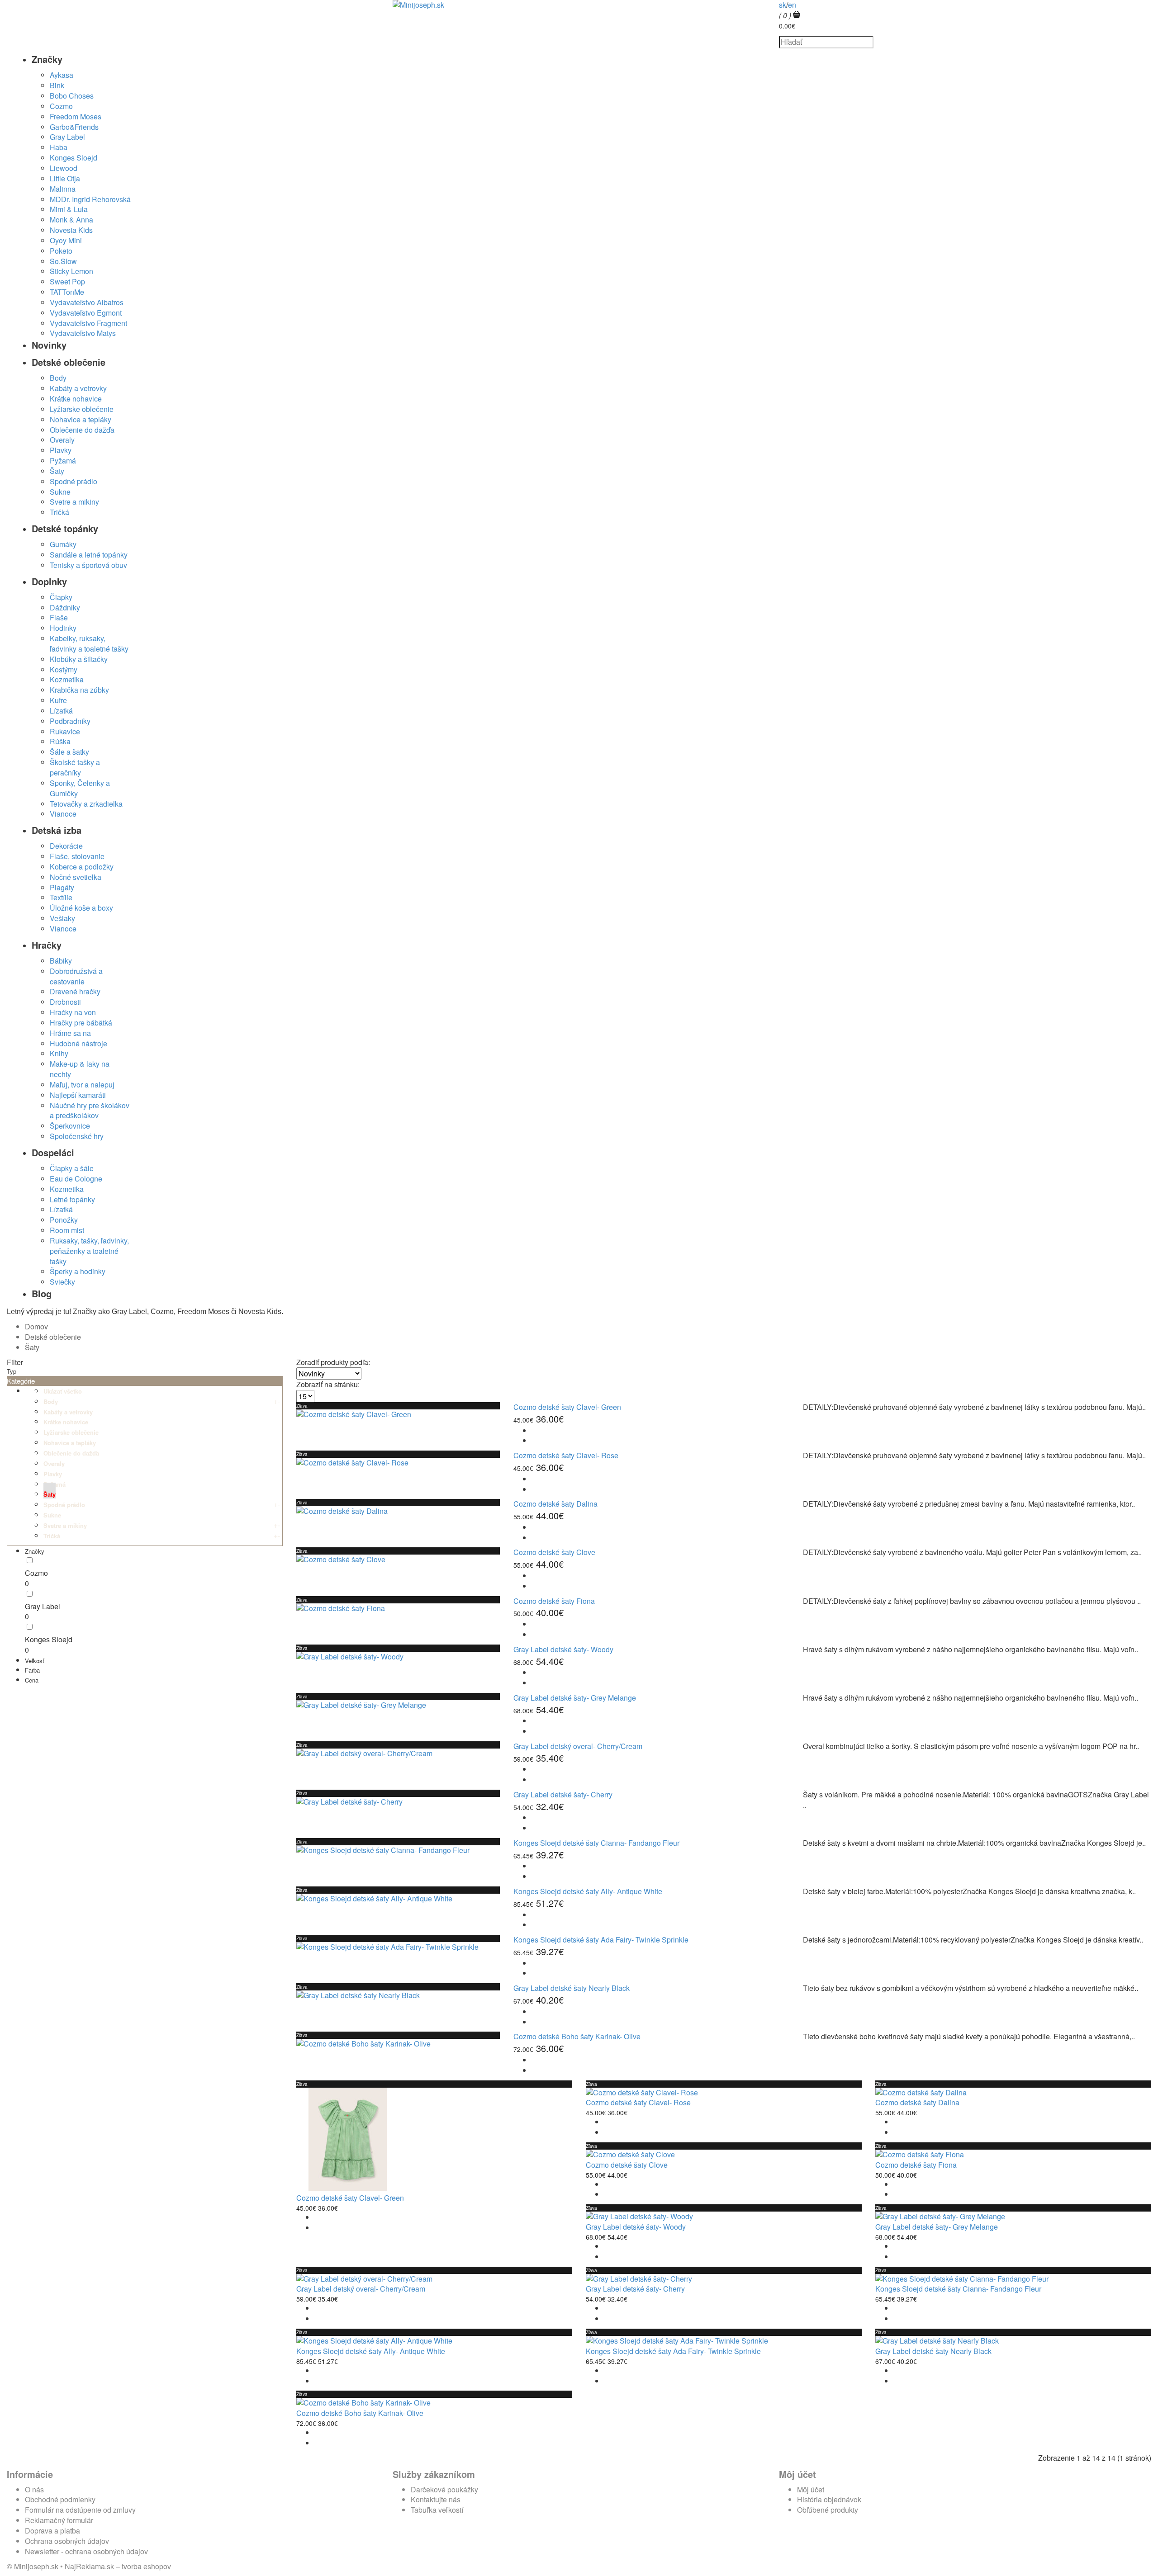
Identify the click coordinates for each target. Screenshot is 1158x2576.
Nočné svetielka (76, 877)
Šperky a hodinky (78, 1271)
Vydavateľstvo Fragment (88, 323)
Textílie (61, 897)
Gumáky (63, 544)
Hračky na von (73, 1012)
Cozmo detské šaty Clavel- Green (567, 1407)
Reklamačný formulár (59, 2520)
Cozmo (61, 106)
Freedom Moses (76, 116)
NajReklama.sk (89, 2566)
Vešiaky (62, 918)
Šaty (57, 471)
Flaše (59, 617)
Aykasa (62, 75)
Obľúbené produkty (828, 2510)
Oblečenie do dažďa (82, 430)
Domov (36, 1326)
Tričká (59, 512)
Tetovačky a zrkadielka (86, 804)
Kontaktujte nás (436, 2499)
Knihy (59, 1053)
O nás (34, 2489)
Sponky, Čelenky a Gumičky (80, 788)
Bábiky (61, 961)
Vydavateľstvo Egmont (86, 313)
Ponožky (64, 1220)
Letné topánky (72, 1199)
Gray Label (67, 137)
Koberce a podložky (82, 867)
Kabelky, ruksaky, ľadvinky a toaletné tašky (89, 643)
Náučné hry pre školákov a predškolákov (90, 1111)
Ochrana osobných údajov (67, 2541)
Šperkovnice (70, 1126)
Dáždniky (65, 607)
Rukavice (65, 731)
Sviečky (62, 1282)
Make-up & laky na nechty (80, 1069)
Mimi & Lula (69, 209)
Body (58, 378)
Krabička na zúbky (79, 690)
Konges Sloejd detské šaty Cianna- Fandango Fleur (596, 1843)
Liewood (64, 168)
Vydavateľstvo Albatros (87, 302)
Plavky (61, 450)
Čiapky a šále (72, 1168)
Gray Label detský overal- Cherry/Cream (578, 1746)
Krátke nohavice (76, 399)
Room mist (67, 1230)
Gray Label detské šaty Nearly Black (572, 1988)
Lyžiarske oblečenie (82, 409)
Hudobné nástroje (78, 1043)
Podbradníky (70, 721)
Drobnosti (65, 1002)
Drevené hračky (75, 991)
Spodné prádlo (74, 481)
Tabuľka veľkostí (437, 2510)
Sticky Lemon (71, 271)
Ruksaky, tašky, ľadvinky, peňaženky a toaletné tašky (89, 1251)
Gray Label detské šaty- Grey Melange (575, 1698)
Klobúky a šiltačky (79, 659)
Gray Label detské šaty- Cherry (563, 1794)
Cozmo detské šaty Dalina (555, 1504)
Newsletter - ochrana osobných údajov (86, 2551)
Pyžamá (63, 461)
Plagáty (62, 887)
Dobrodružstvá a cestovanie (76, 976)
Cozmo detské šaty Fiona (554, 1601)
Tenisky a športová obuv (88, 565)
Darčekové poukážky (444, 2489)
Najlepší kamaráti (78, 1095)
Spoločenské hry (77, 1136)
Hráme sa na (70, 1033)
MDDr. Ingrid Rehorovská (90, 199)
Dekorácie (66, 846)
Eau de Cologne (76, 1179)
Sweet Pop (67, 281)
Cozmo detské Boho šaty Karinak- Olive (577, 2036)
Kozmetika (67, 679)
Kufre (58, 700)
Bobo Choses (72, 96)
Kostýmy (64, 669)
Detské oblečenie (53, 1337)
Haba (59, 147)
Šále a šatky (69, 752)
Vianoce (63, 814)
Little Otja (65, 178)
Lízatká (61, 711)
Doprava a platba (52, 2531)
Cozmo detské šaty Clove (554, 1552)
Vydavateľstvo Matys (83, 333)
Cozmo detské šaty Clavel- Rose (566, 1455)
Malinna (63, 189)
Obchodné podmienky (60, 2499)
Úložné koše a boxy (81, 908)
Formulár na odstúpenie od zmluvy (80, 2510)
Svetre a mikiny (74, 502)
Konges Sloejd (74, 158)
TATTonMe (67, 292)
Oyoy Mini (66, 240)
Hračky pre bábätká (81, 1023)
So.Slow (63, 261)
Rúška (60, 741)
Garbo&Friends (74, 127)
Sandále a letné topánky (89, 555)
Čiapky (61, 597)
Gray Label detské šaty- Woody (563, 1649)
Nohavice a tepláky (81, 419)
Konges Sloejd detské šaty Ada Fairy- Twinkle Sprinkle (601, 1940)
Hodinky (63, 628)
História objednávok (829, 2499)
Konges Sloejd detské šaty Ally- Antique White (588, 1891)
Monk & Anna (71, 220)
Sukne (60, 492)
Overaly (62, 440)
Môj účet (811, 2489)
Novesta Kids (71, 230)
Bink (57, 85)
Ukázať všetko (63, 1391)
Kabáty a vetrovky (78, 388)
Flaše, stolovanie (77, 856)
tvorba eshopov (146, 2566)
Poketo (61, 251)
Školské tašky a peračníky (75, 767)
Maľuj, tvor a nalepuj (82, 1085)
